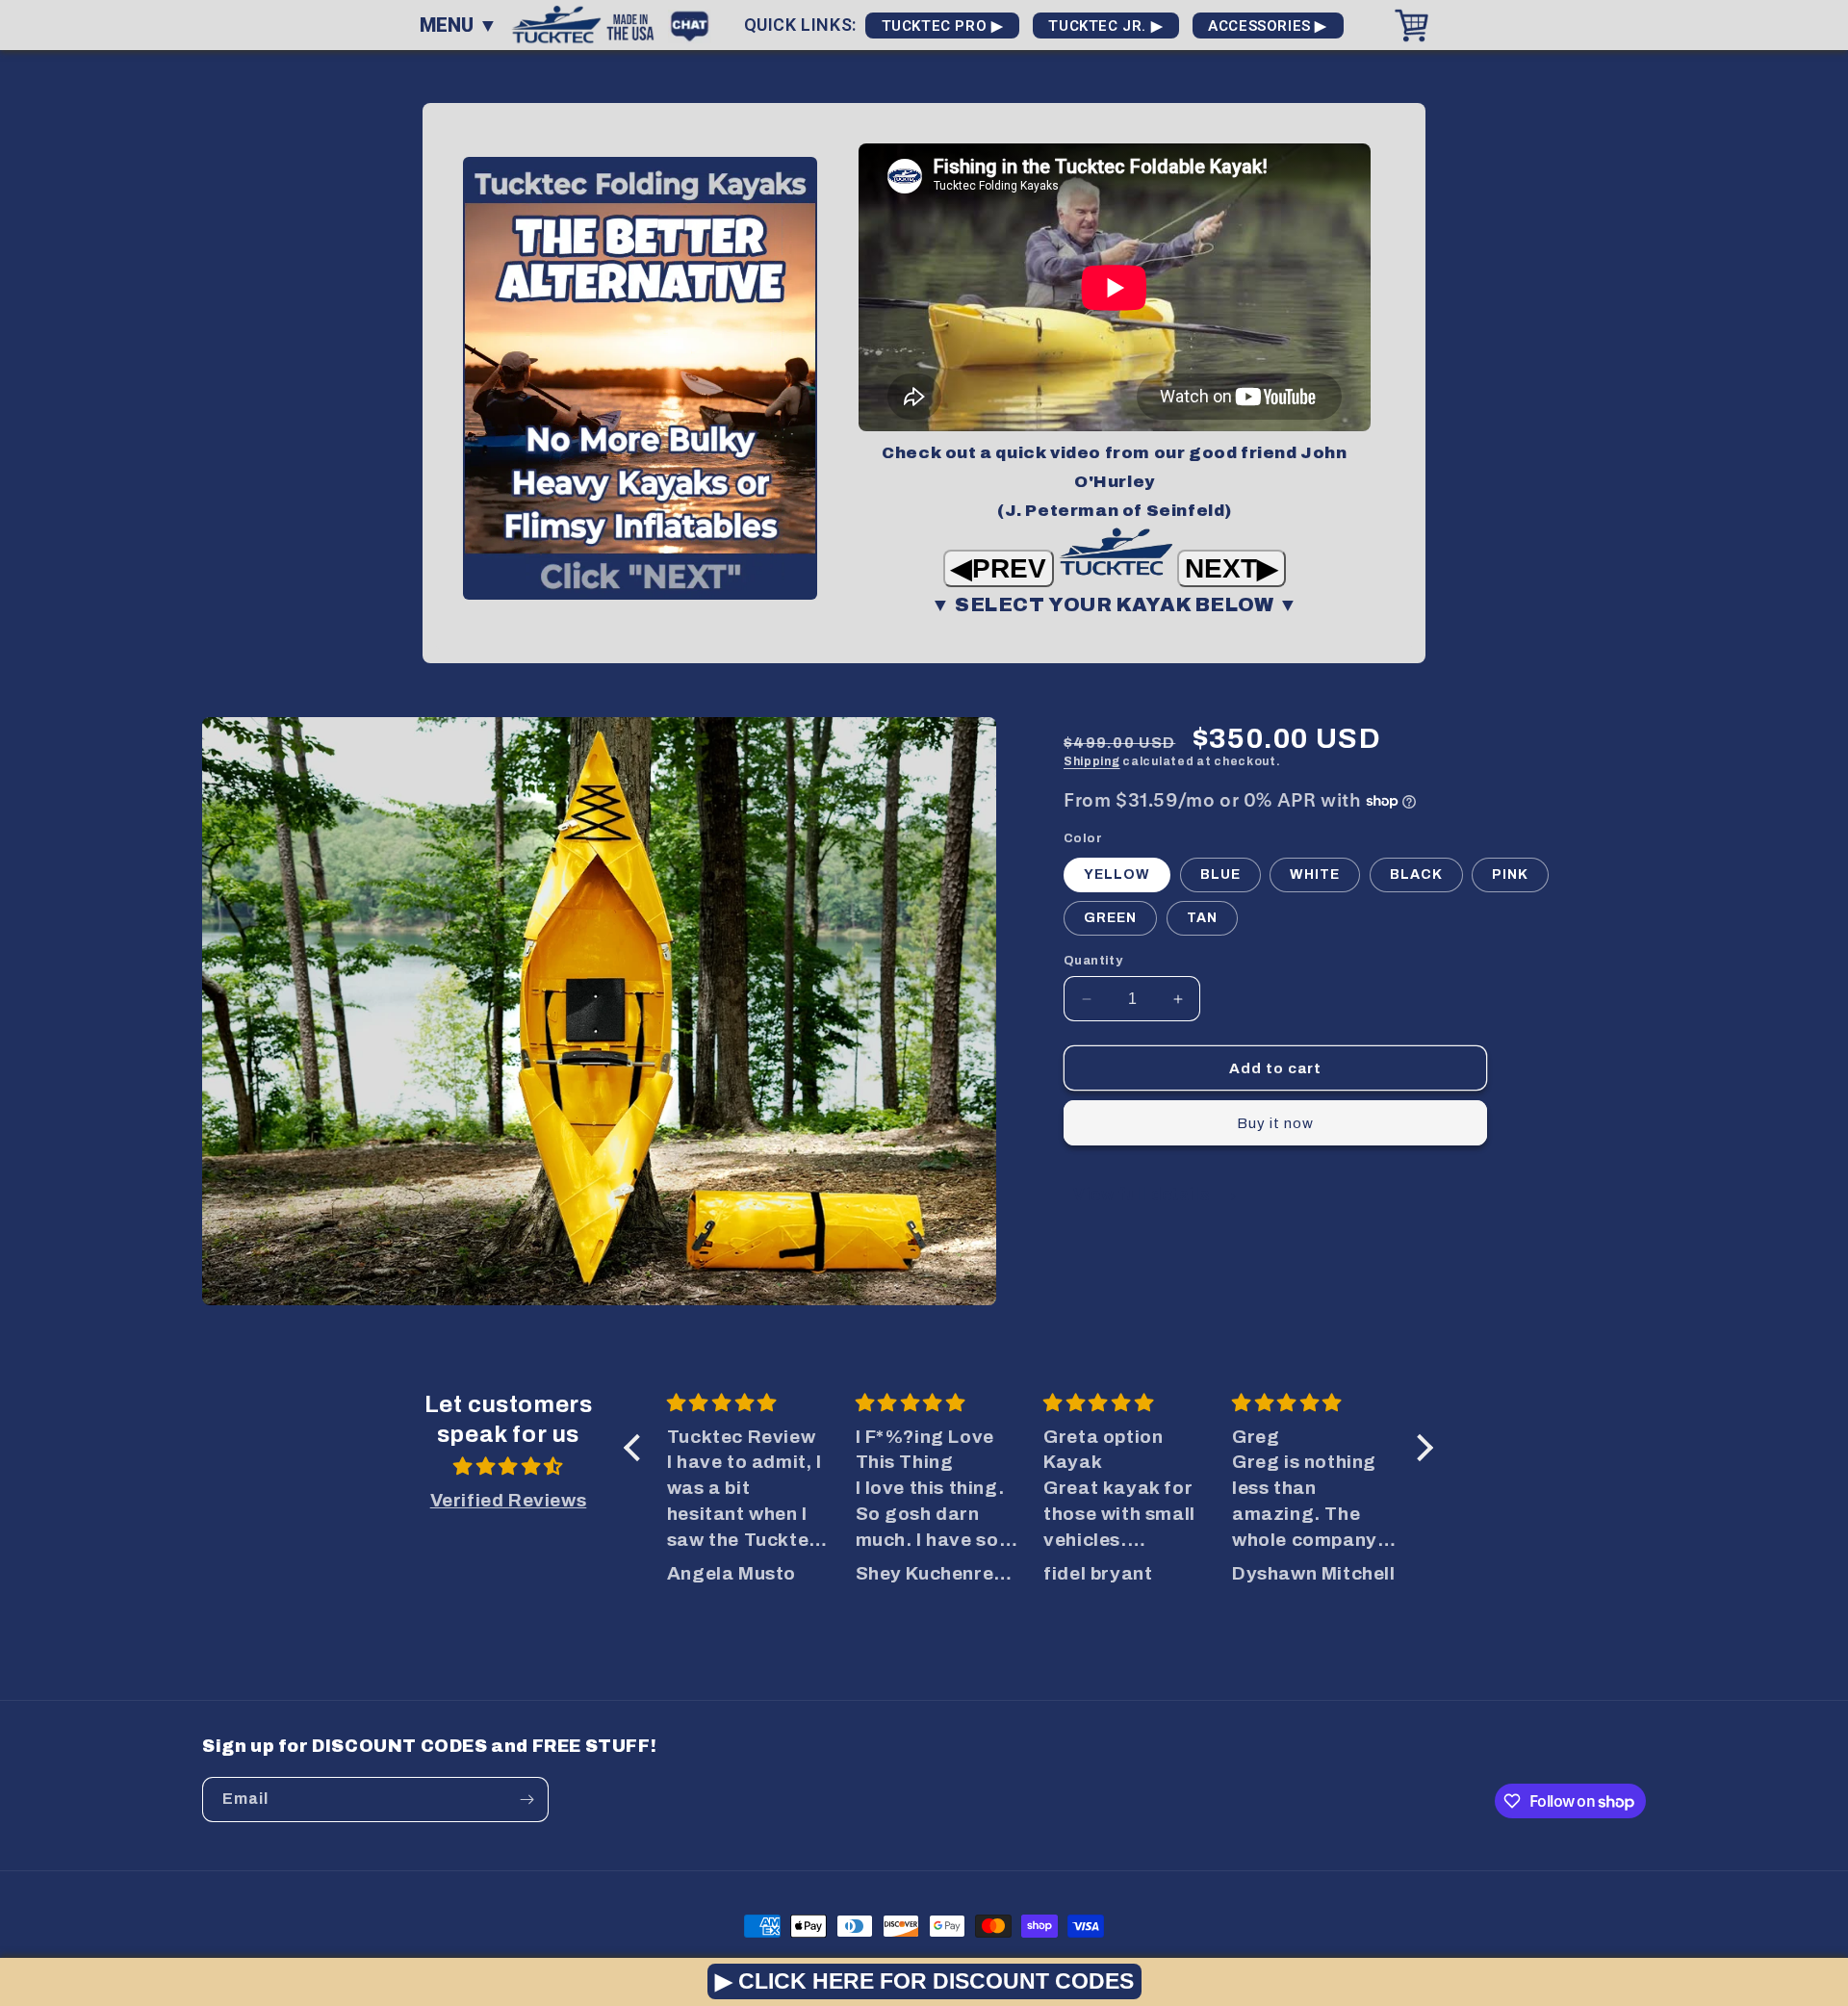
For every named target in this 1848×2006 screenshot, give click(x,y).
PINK (1510, 874)
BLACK (1416, 874)
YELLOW (1117, 874)
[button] (637, 1448)
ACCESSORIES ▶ (1268, 26)
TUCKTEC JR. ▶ (1106, 26)
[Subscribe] (526, 1800)
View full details (1144, 1194)
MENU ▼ (459, 25)
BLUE (1220, 874)
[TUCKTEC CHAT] (694, 24)
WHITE (1315, 874)
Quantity (1093, 961)
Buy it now (1275, 1123)
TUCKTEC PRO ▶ (942, 26)
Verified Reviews (509, 1500)
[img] (508, 1467)
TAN (1202, 918)
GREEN (1110, 918)
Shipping (1092, 761)
